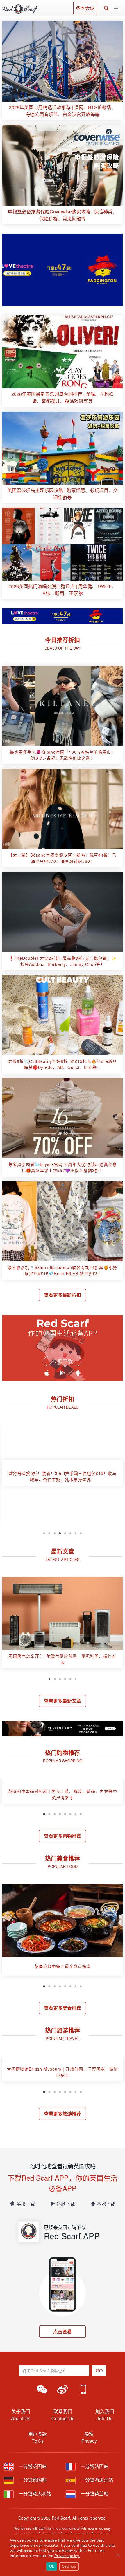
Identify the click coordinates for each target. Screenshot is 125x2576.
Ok (52, 2566)
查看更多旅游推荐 (63, 2114)
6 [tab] (70, 1533)
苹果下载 (26, 2204)
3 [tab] (55, 1533)
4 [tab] (60, 1533)
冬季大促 (85, 8)
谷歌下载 (66, 2204)
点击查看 (63, 2331)
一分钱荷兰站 (94, 2494)
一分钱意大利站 (34, 2494)
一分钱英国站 (32, 2466)
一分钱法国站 (94, 2466)
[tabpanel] (63, 1475)
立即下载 (63, 1361)
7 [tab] (76, 1533)
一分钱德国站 (32, 2480)
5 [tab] (65, 1533)
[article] (63, 71)
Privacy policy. (67, 2556)
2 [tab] (49, 1533)
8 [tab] (81, 1533)
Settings (69, 2566)
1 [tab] (44, 1533)
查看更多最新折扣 (63, 1295)
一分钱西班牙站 (96, 2480)
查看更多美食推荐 (63, 2008)
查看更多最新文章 (63, 1701)
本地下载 (106, 2204)
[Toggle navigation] (116, 9)
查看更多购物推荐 (63, 1836)
